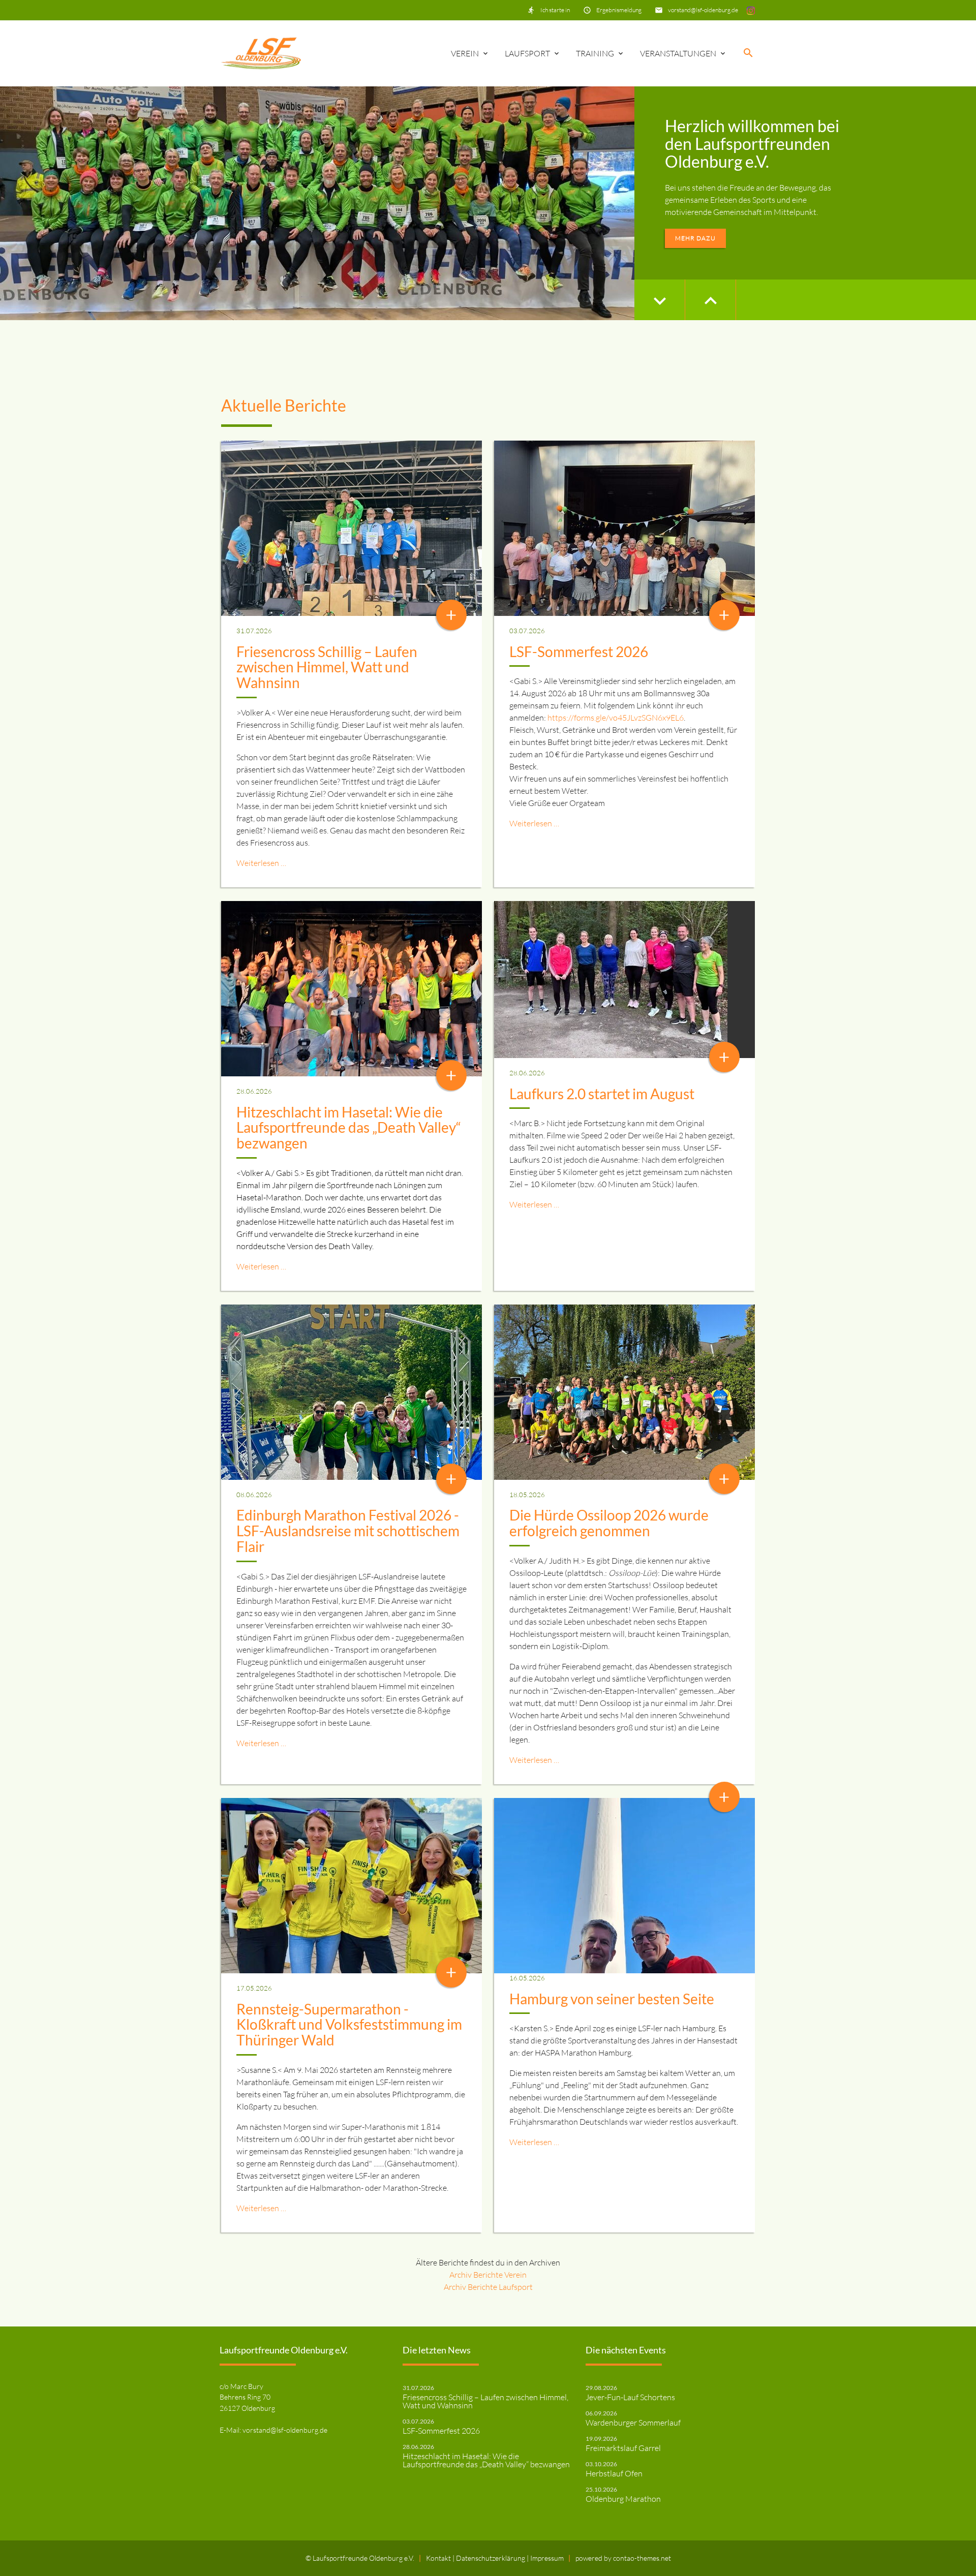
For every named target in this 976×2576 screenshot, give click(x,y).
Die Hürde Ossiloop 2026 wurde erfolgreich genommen (609, 1523)
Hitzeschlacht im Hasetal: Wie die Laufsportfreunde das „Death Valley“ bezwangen (349, 1128)
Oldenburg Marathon (623, 2499)
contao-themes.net (642, 2558)
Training (595, 53)
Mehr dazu (695, 238)
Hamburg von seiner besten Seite (612, 1999)
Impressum (547, 2558)
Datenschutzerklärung (491, 2558)
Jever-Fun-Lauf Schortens (630, 2397)
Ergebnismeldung (619, 10)
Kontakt (439, 2558)
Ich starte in (555, 10)
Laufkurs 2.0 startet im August (602, 1094)
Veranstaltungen (678, 53)
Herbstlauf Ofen (614, 2473)
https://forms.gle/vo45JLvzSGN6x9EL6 (616, 718)
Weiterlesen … (261, 863)
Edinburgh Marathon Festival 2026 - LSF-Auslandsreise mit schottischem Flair (348, 1531)
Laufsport (527, 53)
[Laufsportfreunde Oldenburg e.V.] (261, 53)
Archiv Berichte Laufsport (488, 2287)
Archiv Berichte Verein (488, 2275)
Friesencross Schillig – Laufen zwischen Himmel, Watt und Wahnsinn (327, 667)
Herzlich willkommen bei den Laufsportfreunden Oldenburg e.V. (752, 144)
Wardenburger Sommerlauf (633, 2423)
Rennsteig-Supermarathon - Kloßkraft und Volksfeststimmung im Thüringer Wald (349, 2025)
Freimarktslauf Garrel (623, 2448)
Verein (465, 53)
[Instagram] (751, 10)
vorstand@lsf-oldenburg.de (703, 10)
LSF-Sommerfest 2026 (579, 651)
